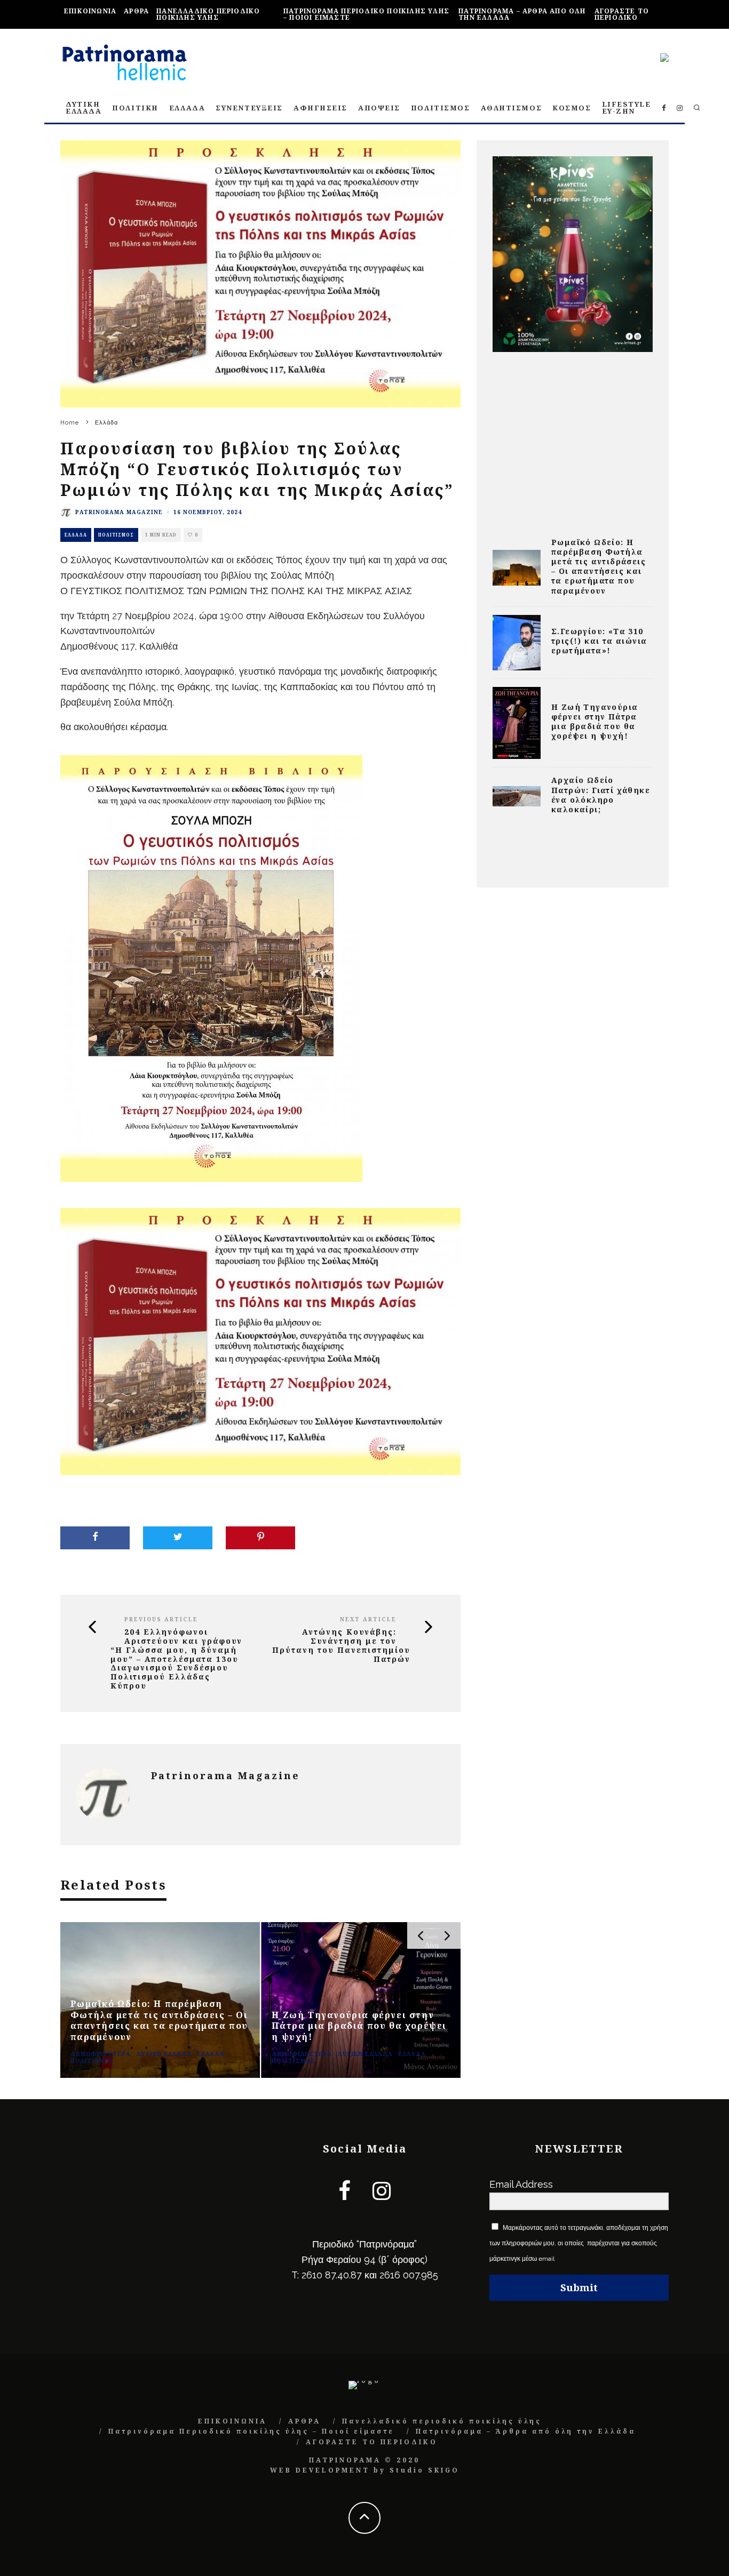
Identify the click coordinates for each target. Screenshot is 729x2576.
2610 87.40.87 (332, 2275)
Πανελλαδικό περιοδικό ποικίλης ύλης (208, 14)
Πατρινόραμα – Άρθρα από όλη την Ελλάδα (522, 14)
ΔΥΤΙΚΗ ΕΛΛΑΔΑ (84, 107)
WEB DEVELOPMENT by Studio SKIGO (365, 2470)
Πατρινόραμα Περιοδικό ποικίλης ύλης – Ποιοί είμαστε (366, 14)
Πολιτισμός (116, 535)
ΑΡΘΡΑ (136, 11)
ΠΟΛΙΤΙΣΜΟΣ (441, 108)
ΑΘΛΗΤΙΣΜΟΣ (512, 108)
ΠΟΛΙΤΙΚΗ (135, 108)
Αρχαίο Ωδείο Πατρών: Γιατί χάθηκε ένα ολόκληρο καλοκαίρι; (601, 795)
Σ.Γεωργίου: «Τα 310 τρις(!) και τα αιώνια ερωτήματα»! (599, 641)
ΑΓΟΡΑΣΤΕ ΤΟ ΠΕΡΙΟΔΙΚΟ (622, 14)
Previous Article (161, 1619)
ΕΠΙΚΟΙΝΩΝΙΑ (90, 11)
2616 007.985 (409, 2275)
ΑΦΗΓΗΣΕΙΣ (320, 108)
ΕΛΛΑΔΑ (187, 108)
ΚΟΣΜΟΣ (572, 108)
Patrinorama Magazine (119, 512)
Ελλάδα (76, 535)
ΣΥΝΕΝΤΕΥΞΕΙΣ (249, 108)
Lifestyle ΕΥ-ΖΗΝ (627, 107)
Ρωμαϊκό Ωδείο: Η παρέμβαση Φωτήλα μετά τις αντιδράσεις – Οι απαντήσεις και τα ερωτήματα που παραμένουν (599, 566)
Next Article (368, 1619)
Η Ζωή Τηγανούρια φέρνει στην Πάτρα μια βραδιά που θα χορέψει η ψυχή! (595, 722)
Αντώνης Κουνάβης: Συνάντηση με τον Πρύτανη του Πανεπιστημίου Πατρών (341, 1646)
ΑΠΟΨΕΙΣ (379, 108)
